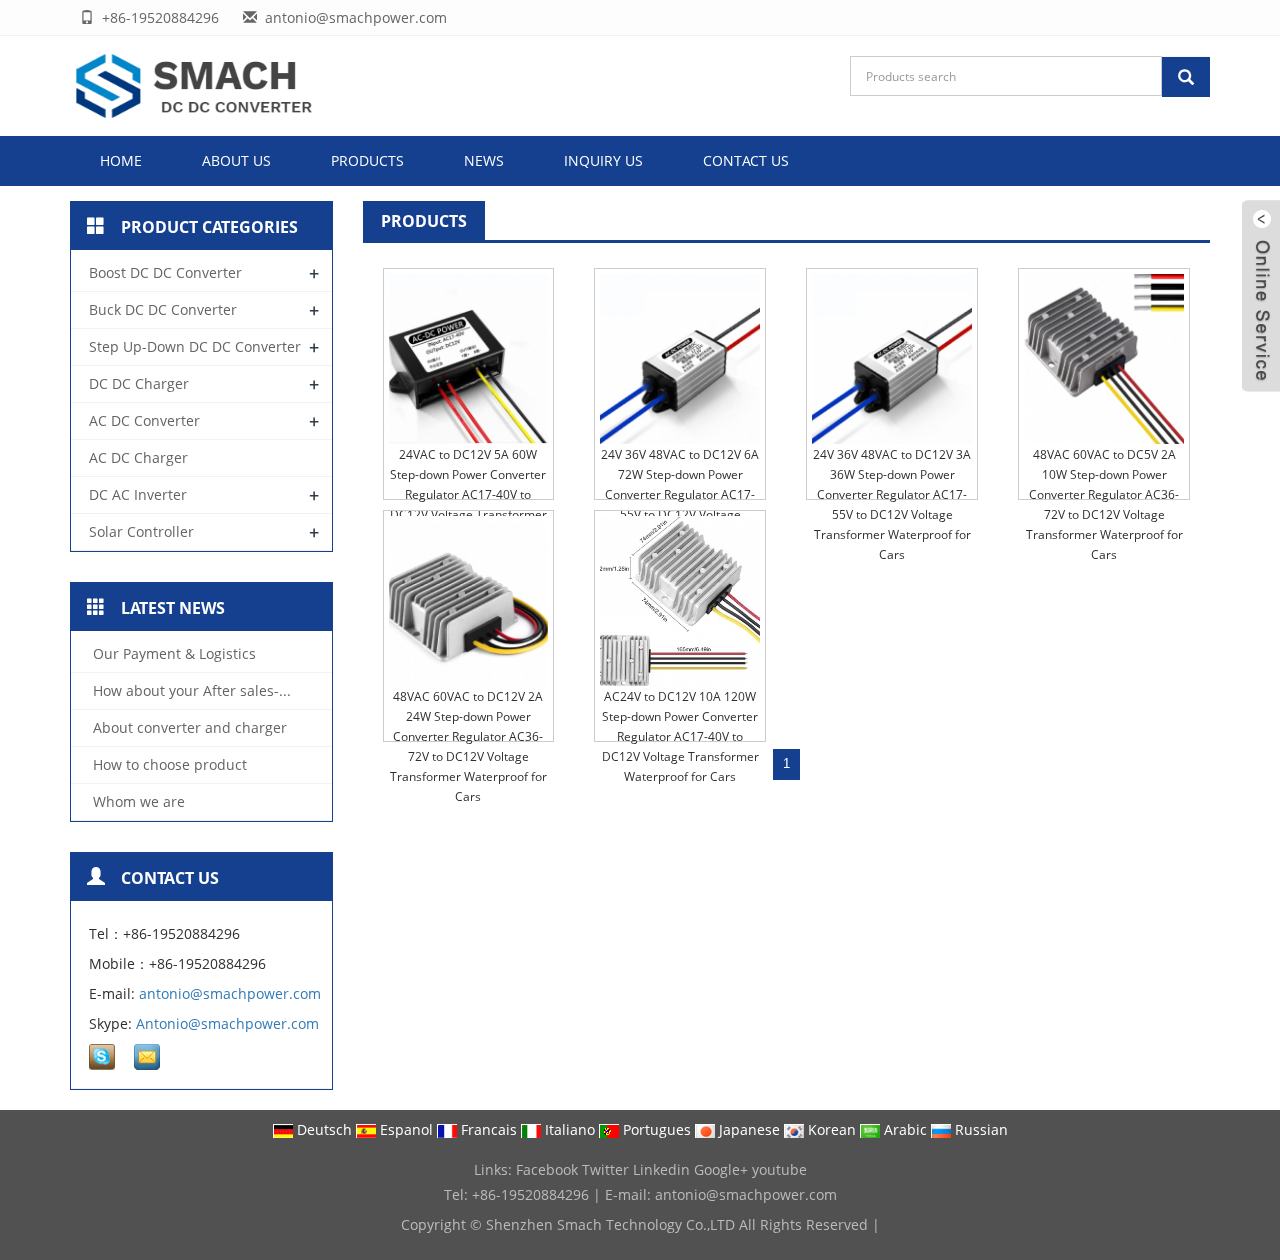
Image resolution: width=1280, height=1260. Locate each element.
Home (121, 160)
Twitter (605, 1169)
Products (367, 160)
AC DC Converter (144, 420)
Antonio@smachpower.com (227, 1023)
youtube (779, 1169)
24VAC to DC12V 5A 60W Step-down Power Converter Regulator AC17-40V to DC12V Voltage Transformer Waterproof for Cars (468, 494)
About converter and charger (188, 727)
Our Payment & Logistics (172, 653)
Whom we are (137, 801)
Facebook (547, 1169)
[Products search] (1186, 77)
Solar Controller (141, 531)
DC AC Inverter (138, 494)
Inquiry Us (603, 160)
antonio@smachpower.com (230, 993)
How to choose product (168, 764)
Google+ (721, 1169)
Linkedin (661, 1169)
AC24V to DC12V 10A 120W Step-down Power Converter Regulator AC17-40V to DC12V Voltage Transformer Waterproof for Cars (680, 736)
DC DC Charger (139, 383)
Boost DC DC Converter (165, 272)
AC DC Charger (138, 457)
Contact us (746, 160)
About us (236, 160)
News (484, 160)
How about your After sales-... (190, 690)
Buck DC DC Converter (163, 309)
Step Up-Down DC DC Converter (195, 346)
